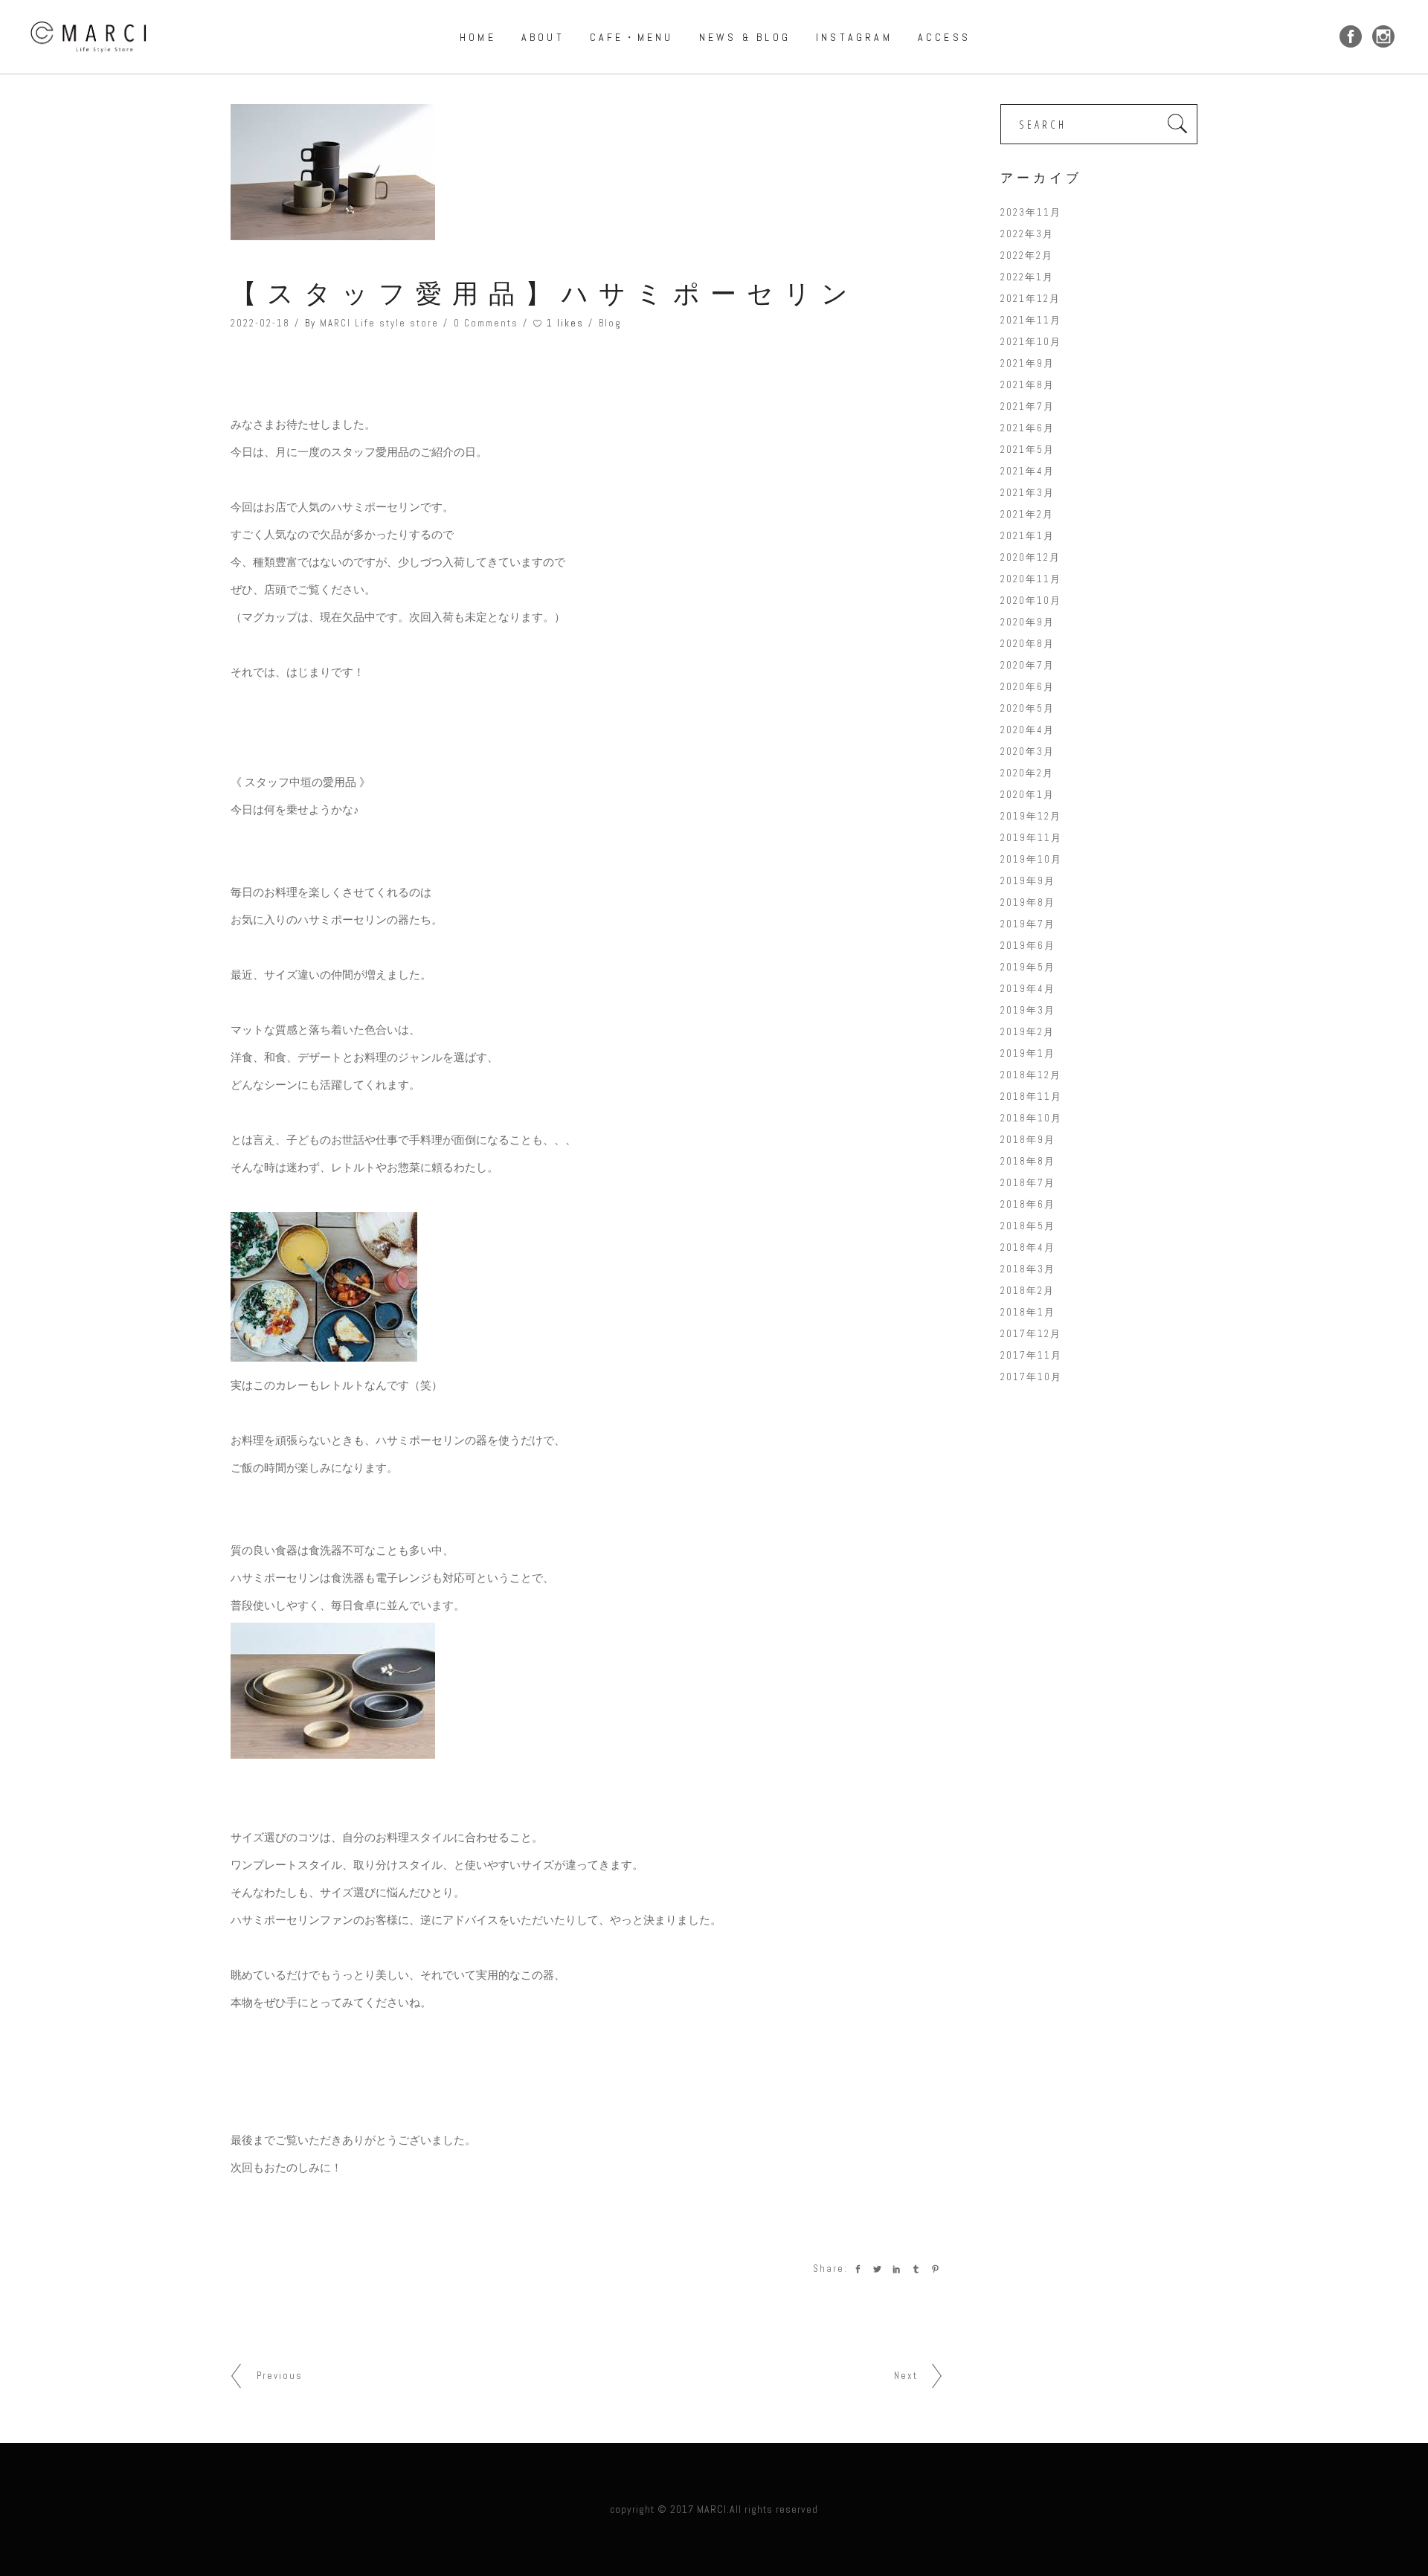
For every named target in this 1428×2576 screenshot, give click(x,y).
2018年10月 (1031, 1118)
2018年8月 (1028, 1161)
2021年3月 (1027, 493)
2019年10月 (1031, 859)
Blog (610, 323)
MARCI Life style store (379, 323)
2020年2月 (1027, 773)
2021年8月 (1027, 385)
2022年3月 (1027, 234)
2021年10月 (1031, 342)
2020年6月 (1027, 687)
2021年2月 (1027, 514)
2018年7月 (1028, 1183)
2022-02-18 (260, 323)
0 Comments (486, 323)
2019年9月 (1028, 881)
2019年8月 (1028, 902)
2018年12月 (1031, 1075)
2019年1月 (1028, 1053)
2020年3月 (1027, 751)
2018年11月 (1031, 1097)
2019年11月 (1031, 838)
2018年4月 (1028, 1247)
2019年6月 (1028, 946)
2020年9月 (1027, 622)
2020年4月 (1027, 730)
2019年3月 (1028, 1010)
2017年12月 (1031, 1334)
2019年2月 (1027, 1032)
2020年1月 (1027, 795)
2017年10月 (1031, 1377)
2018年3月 (1028, 1269)
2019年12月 (1031, 816)
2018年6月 (1028, 1204)
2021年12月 (1030, 299)
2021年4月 (1027, 471)
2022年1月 (1027, 277)
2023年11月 (1031, 212)
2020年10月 (1031, 600)
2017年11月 (1031, 1355)
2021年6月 (1027, 428)
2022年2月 (1027, 255)
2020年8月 (1027, 644)
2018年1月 (1028, 1312)
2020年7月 (1027, 665)
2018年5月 (1028, 1226)
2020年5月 (1027, 708)
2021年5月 (1027, 450)
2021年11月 (1031, 320)
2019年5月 (1028, 967)
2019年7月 (1028, 924)
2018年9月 (1028, 1140)
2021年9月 (1027, 363)
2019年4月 (1028, 989)
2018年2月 (1027, 1291)
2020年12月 (1030, 557)
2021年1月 (1027, 536)
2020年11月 (1031, 579)
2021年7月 (1027, 406)
